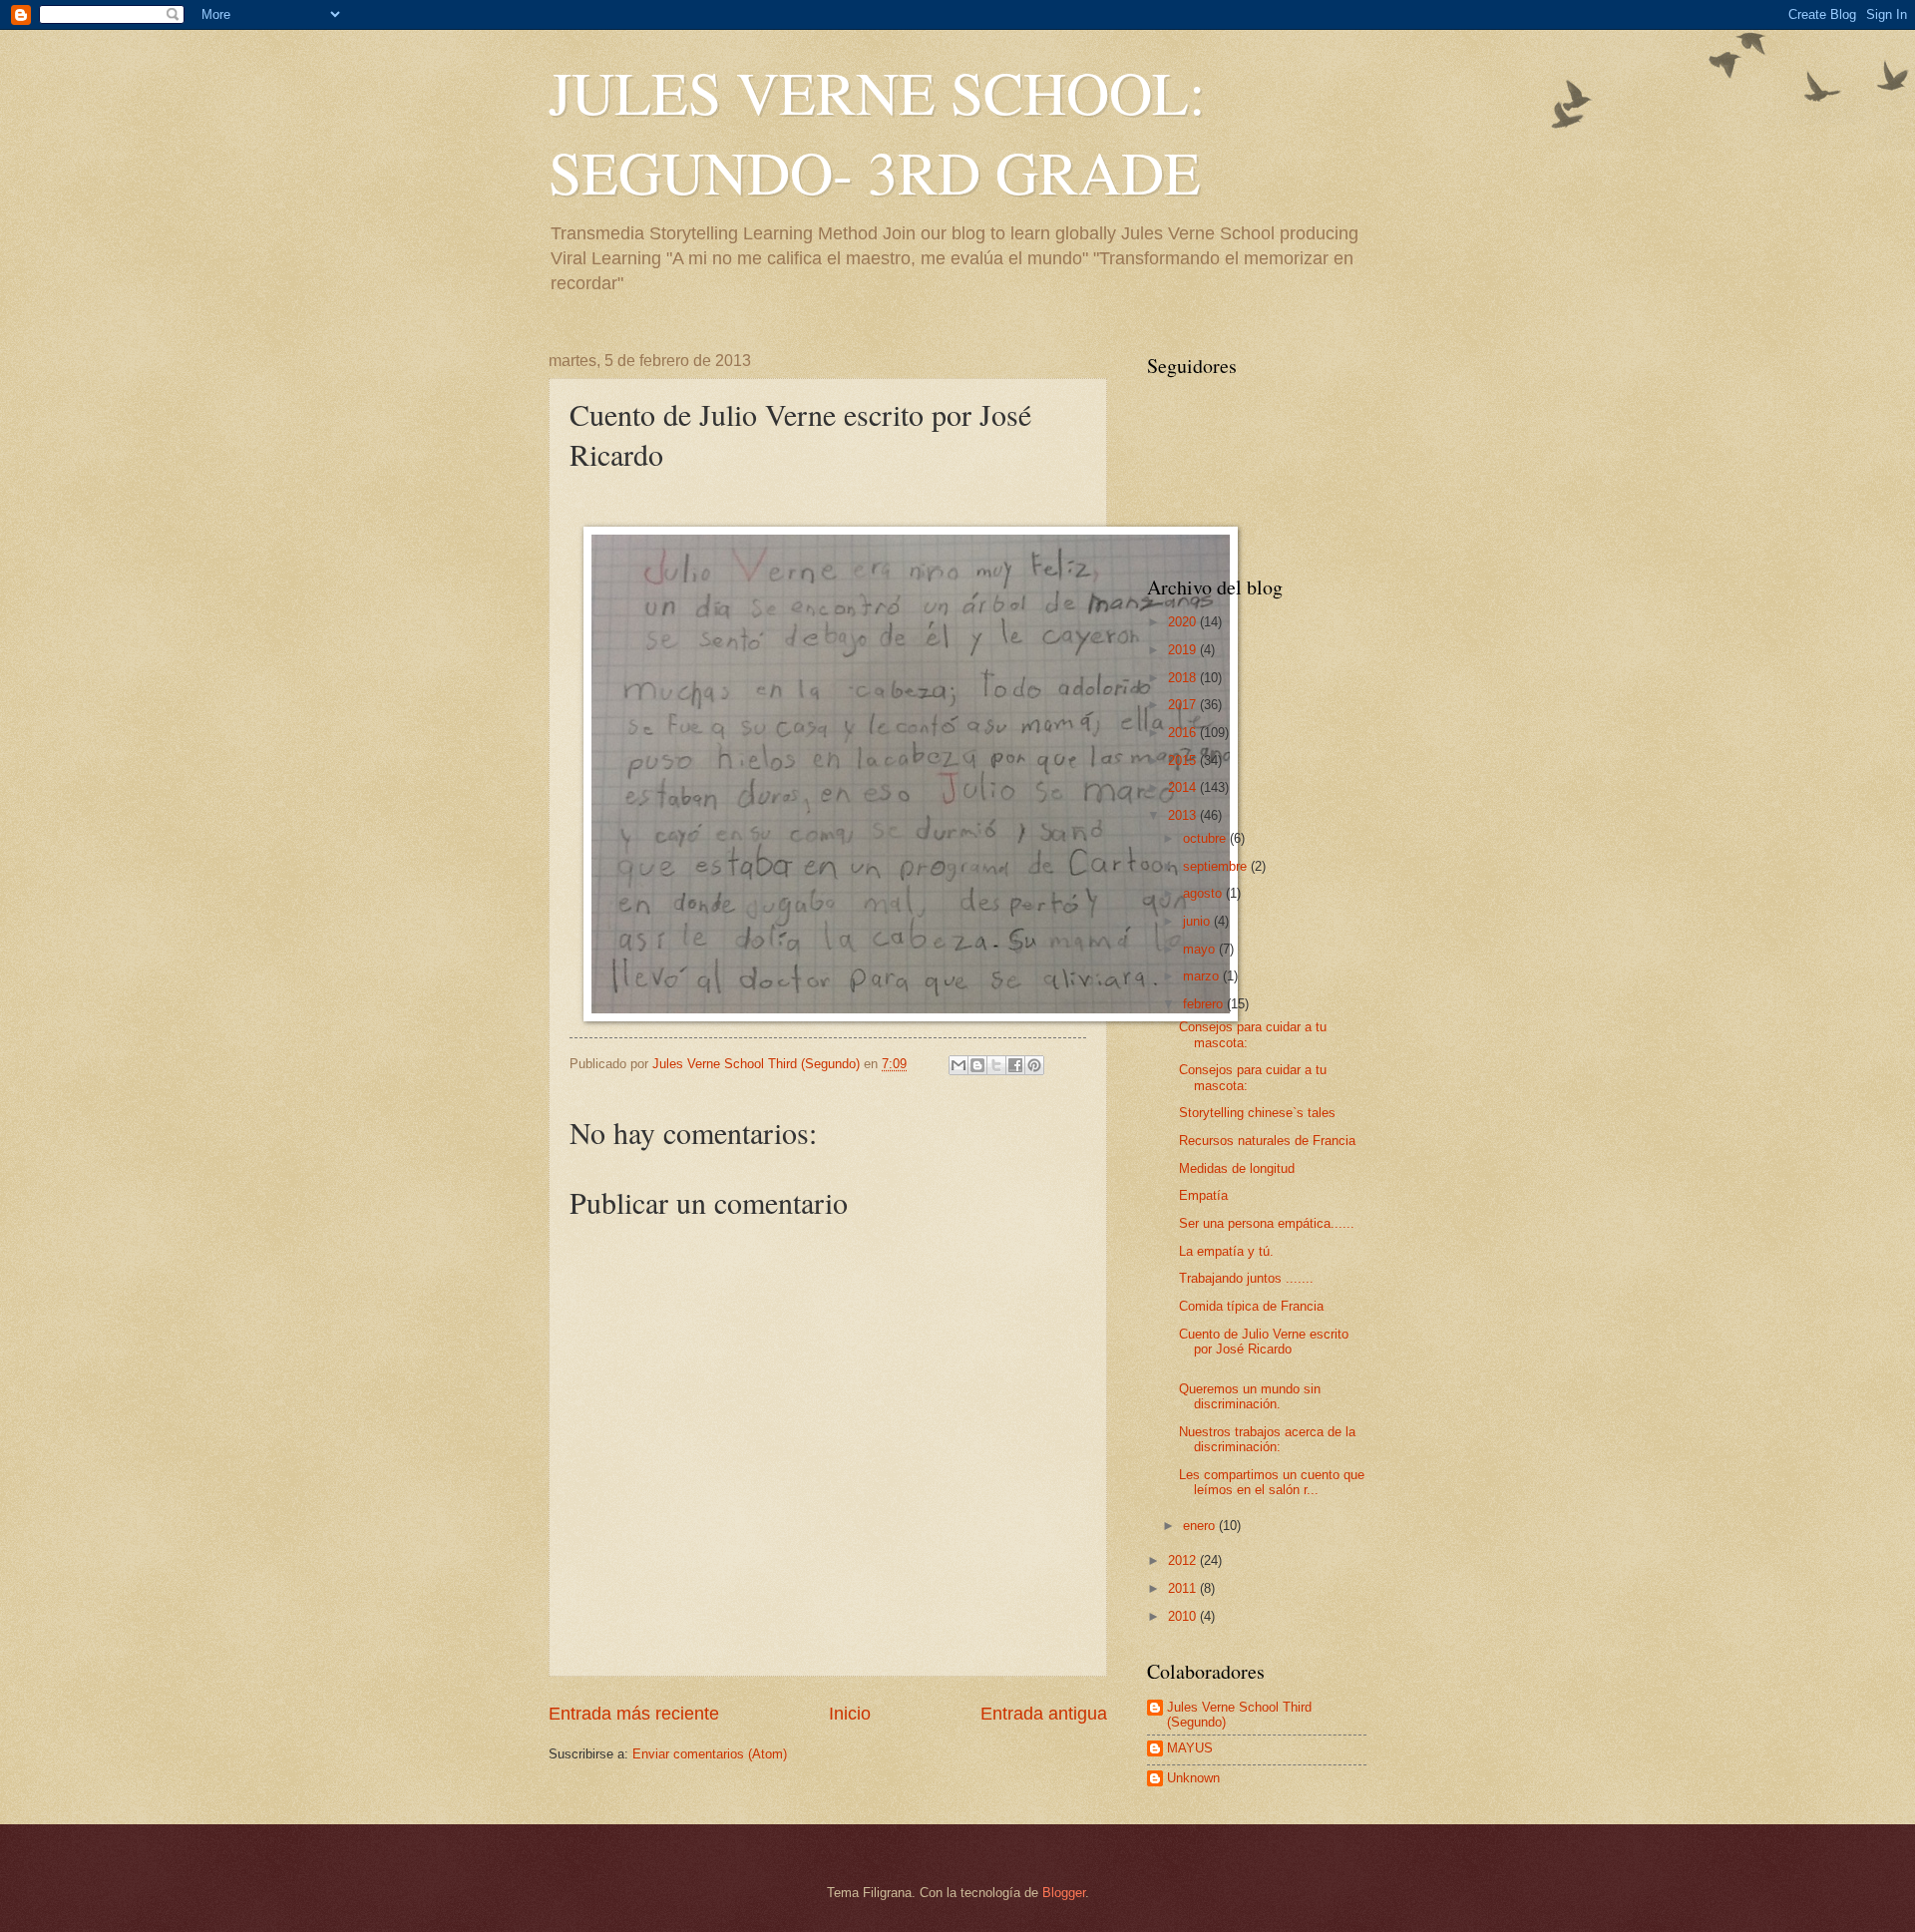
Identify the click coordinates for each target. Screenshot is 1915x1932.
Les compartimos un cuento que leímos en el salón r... (1272, 1482)
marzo (1203, 976)
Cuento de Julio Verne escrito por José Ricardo (1264, 1342)
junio (1198, 921)
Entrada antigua (1044, 1714)
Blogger (1064, 1893)
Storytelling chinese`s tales (1257, 1113)
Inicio (850, 1714)
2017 (1184, 705)
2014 (1184, 787)
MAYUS (1190, 1748)
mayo (1201, 949)
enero (1201, 1526)
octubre (1206, 838)
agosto (1204, 893)
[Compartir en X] (996, 1065)
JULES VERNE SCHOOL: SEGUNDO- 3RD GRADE (877, 132)
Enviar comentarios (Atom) (710, 1754)
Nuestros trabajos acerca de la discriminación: (1267, 1439)
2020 (1184, 622)
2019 (1184, 650)
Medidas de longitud (1237, 1168)
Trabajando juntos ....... (1246, 1278)
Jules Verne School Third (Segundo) (1239, 1715)
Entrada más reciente (634, 1714)
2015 (1184, 761)
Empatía (1203, 1195)
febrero (1205, 1004)
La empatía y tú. (1226, 1251)
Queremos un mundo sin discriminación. (1250, 1396)
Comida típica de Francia (1251, 1306)
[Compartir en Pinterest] (1034, 1065)
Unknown (1193, 1778)
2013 (1184, 815)
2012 (1184, 1560)
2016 (1184, 733)
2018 (1184, 678)
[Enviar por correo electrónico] (958, 1065)
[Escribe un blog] (977, 1065)
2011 (1184, 1588)
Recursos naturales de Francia (1267, 1141)
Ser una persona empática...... (1267, 1223)
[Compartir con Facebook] (1015, 1065)
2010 (1184, 1616)
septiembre (1217, 866)
